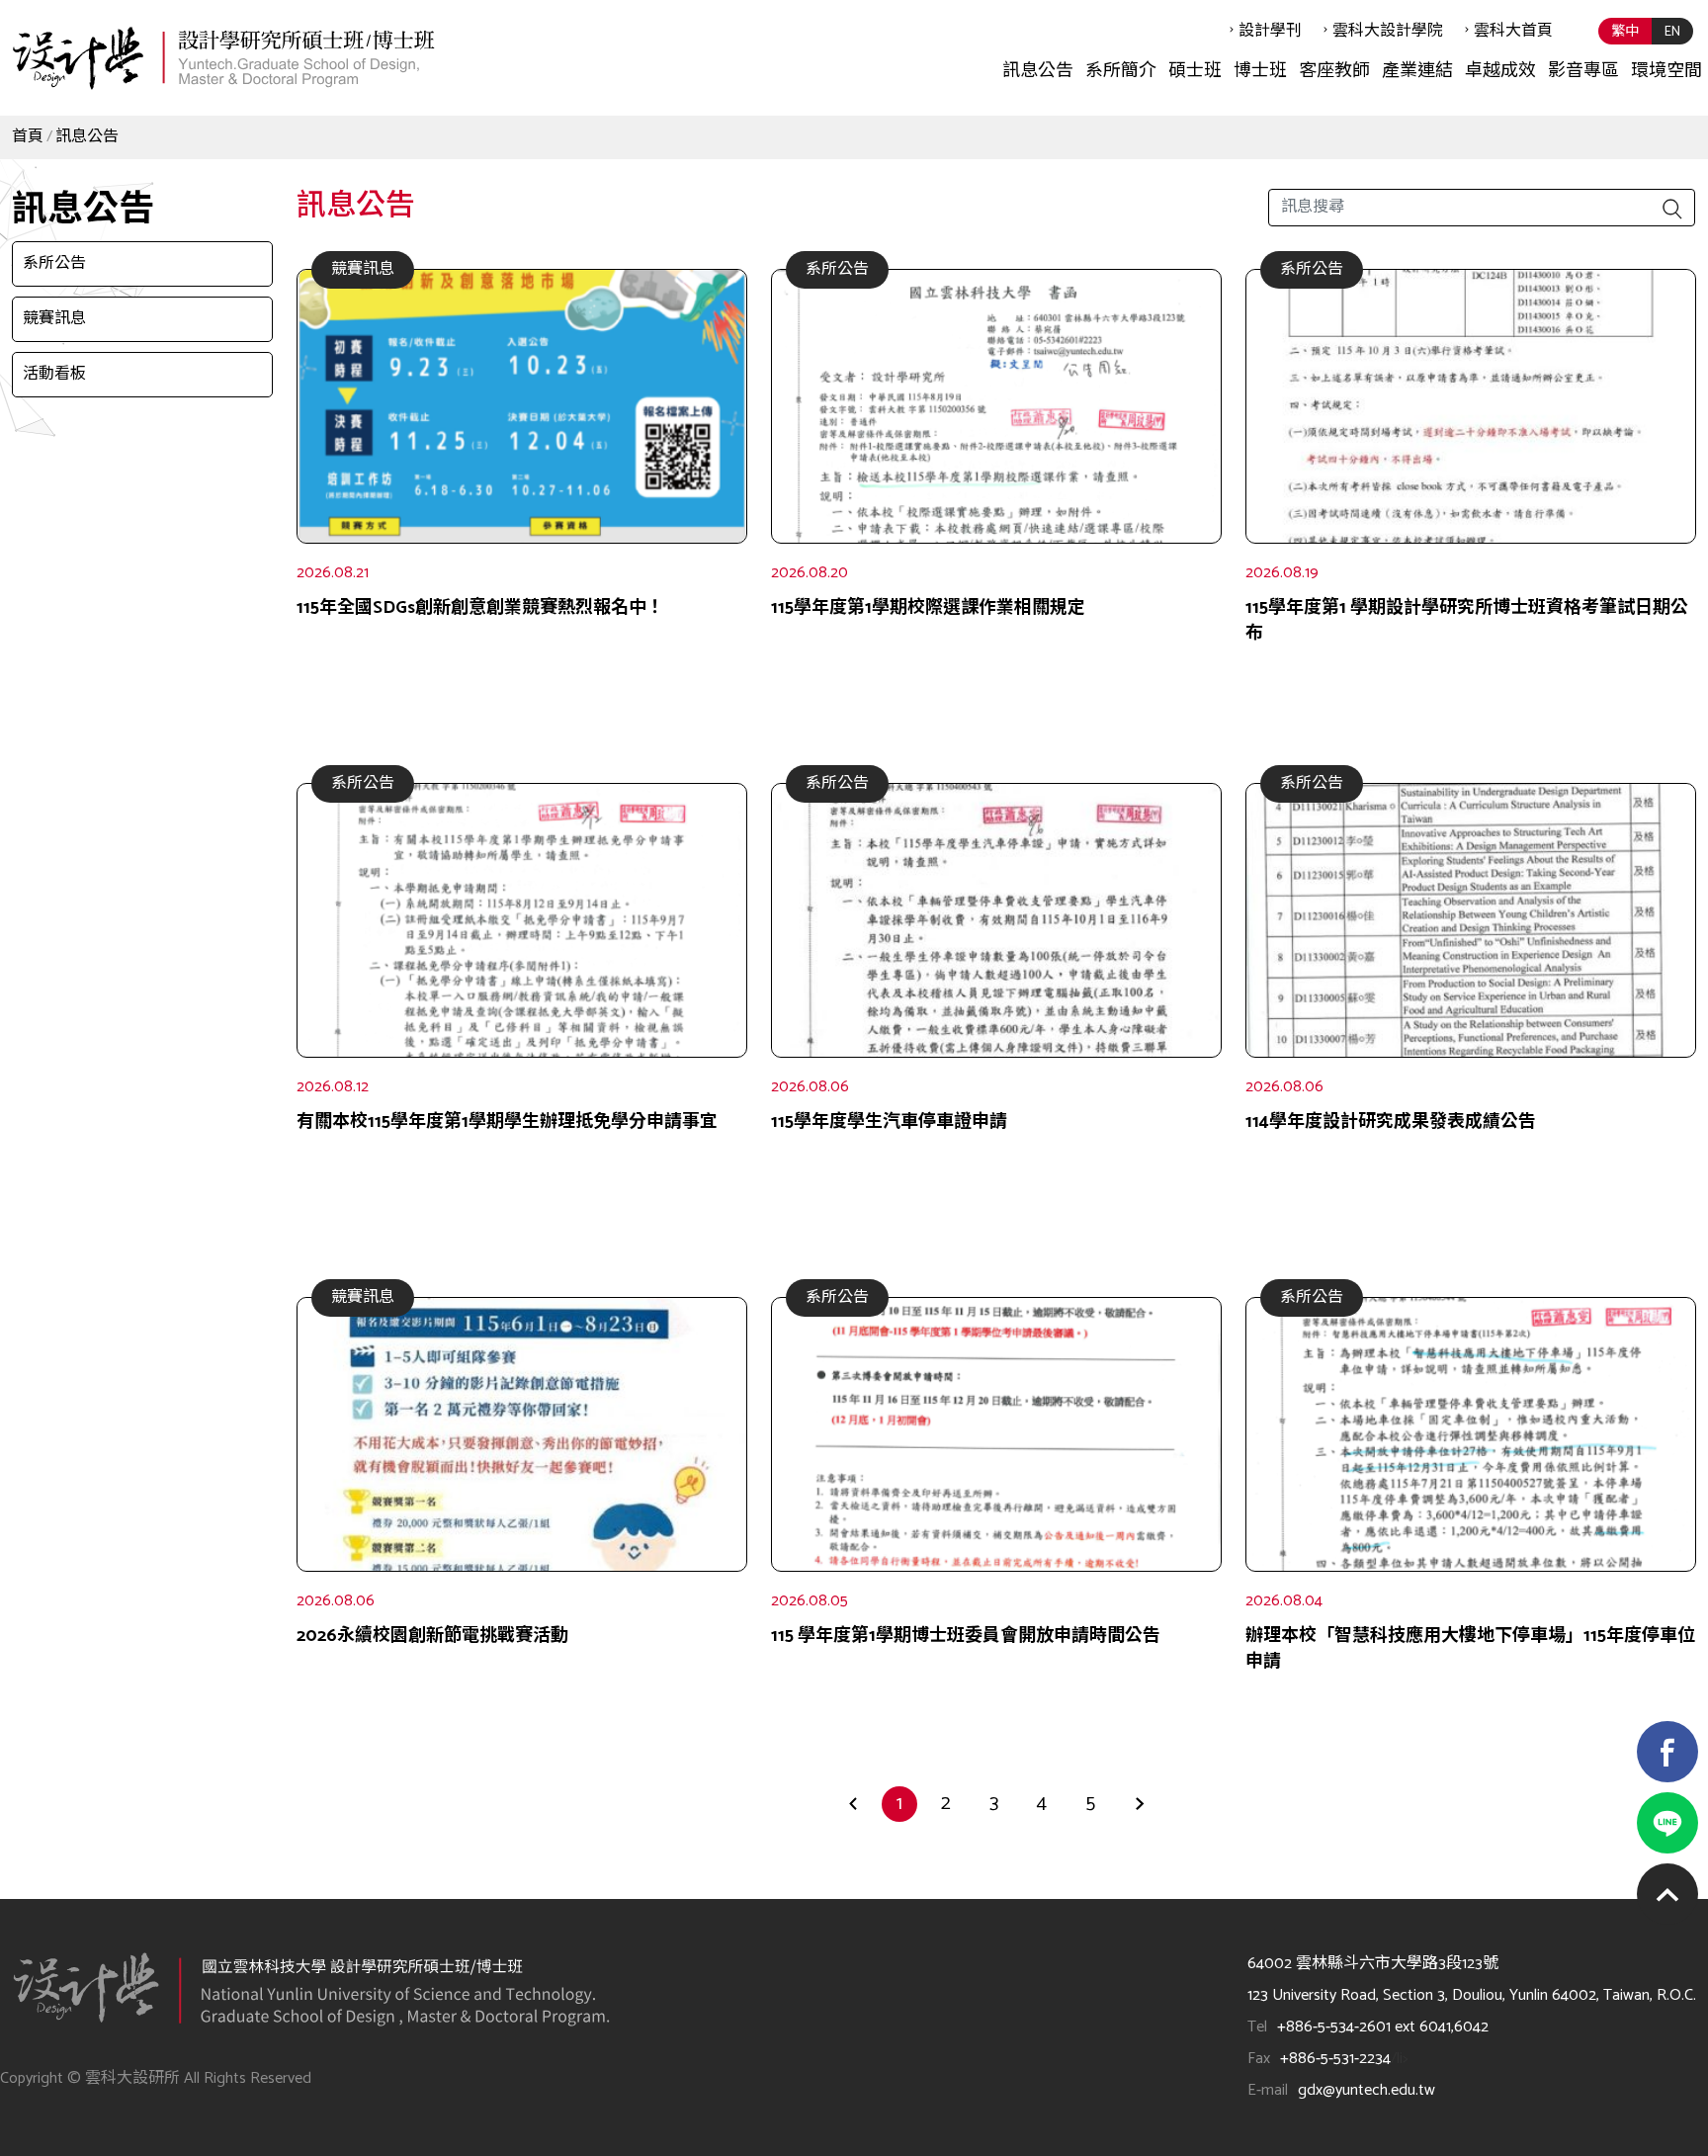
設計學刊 (1270, 31)
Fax (1259, 2059)
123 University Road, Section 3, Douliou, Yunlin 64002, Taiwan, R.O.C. (1472, 1995)
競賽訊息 (54, 319)
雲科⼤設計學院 (1388, 31)
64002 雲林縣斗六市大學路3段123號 (1373, 1964)
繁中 (1625, 32)
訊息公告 (87, 137)
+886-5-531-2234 (1335, 2059)
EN (1672, 32)
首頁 (28, 137)
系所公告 (54, 263)
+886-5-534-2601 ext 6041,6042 (1383, 2027)
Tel (1257, 2027)
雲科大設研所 (222, 57)
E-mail (1268, 2090)
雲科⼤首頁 (1513, 31)
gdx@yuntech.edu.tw (1366, 2090)
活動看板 (54, 374)
